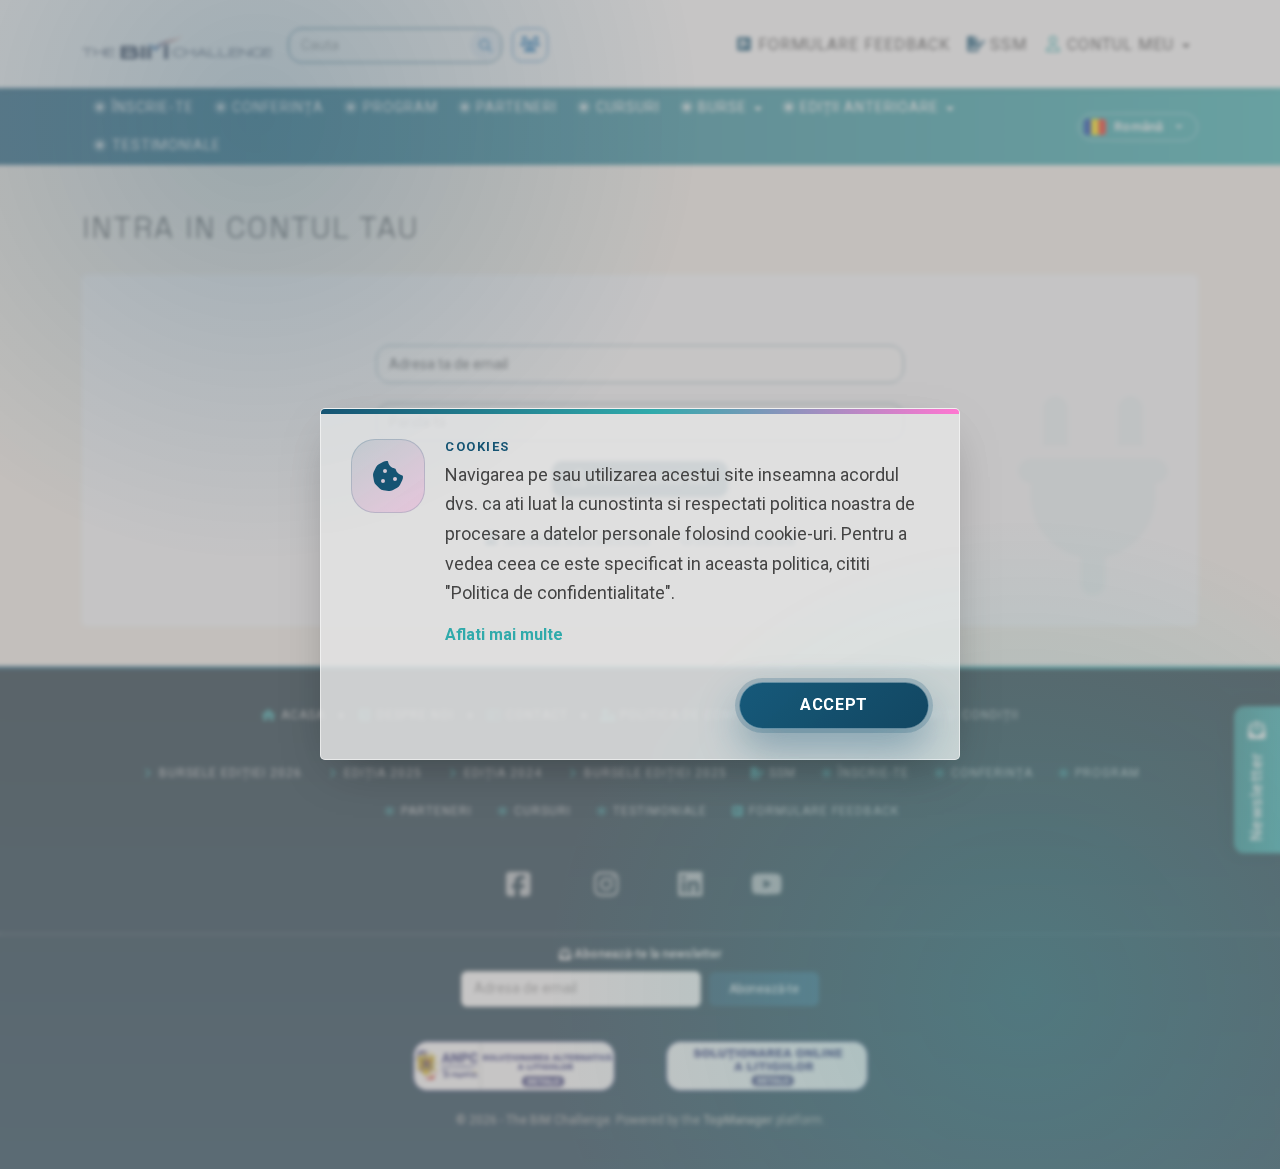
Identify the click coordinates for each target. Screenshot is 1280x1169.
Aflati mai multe (504, 635)
